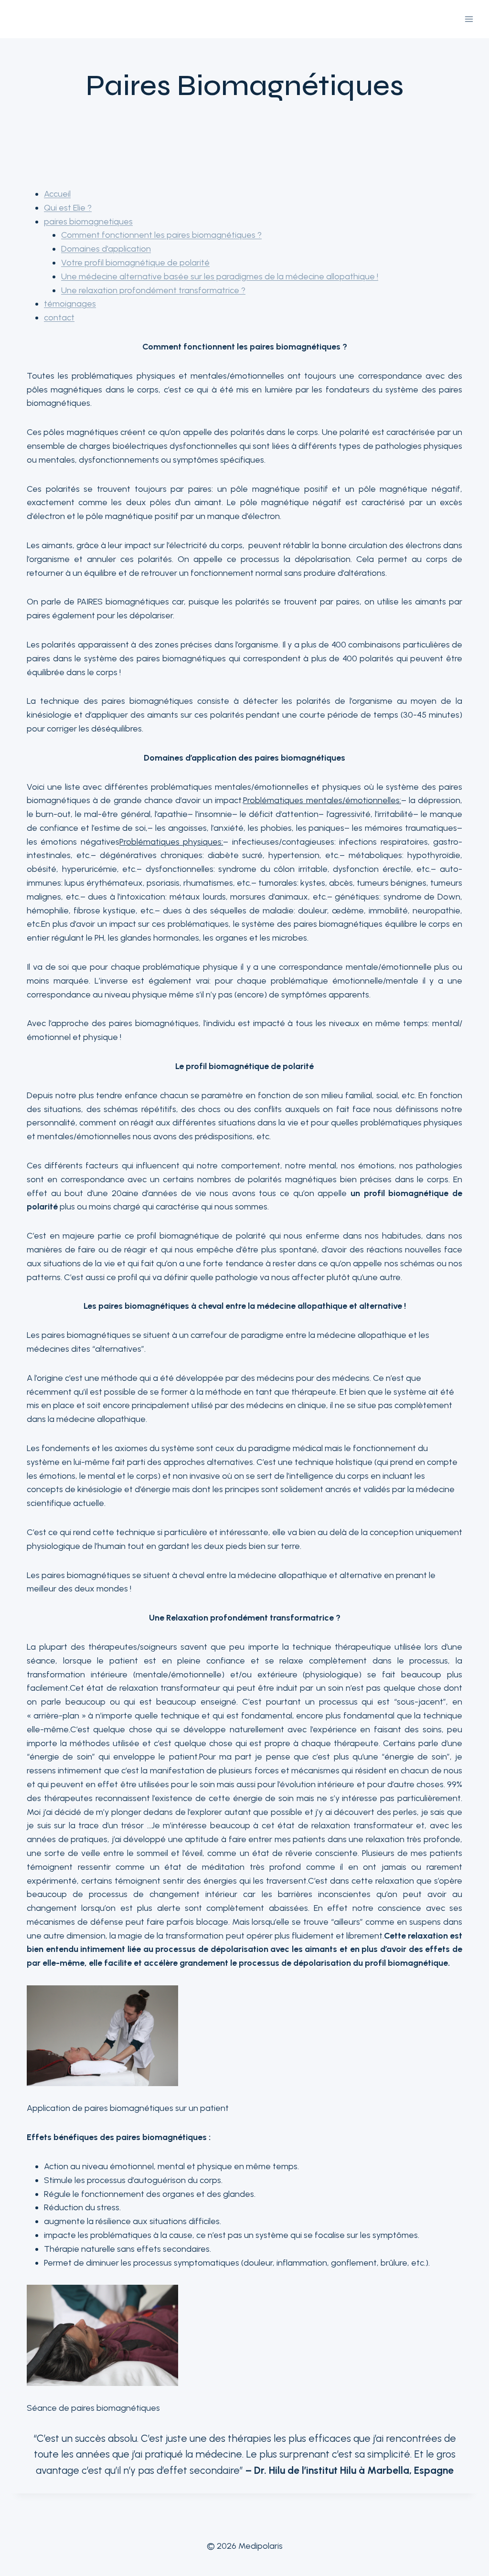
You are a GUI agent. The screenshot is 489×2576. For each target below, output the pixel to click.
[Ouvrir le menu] (469, 19)
